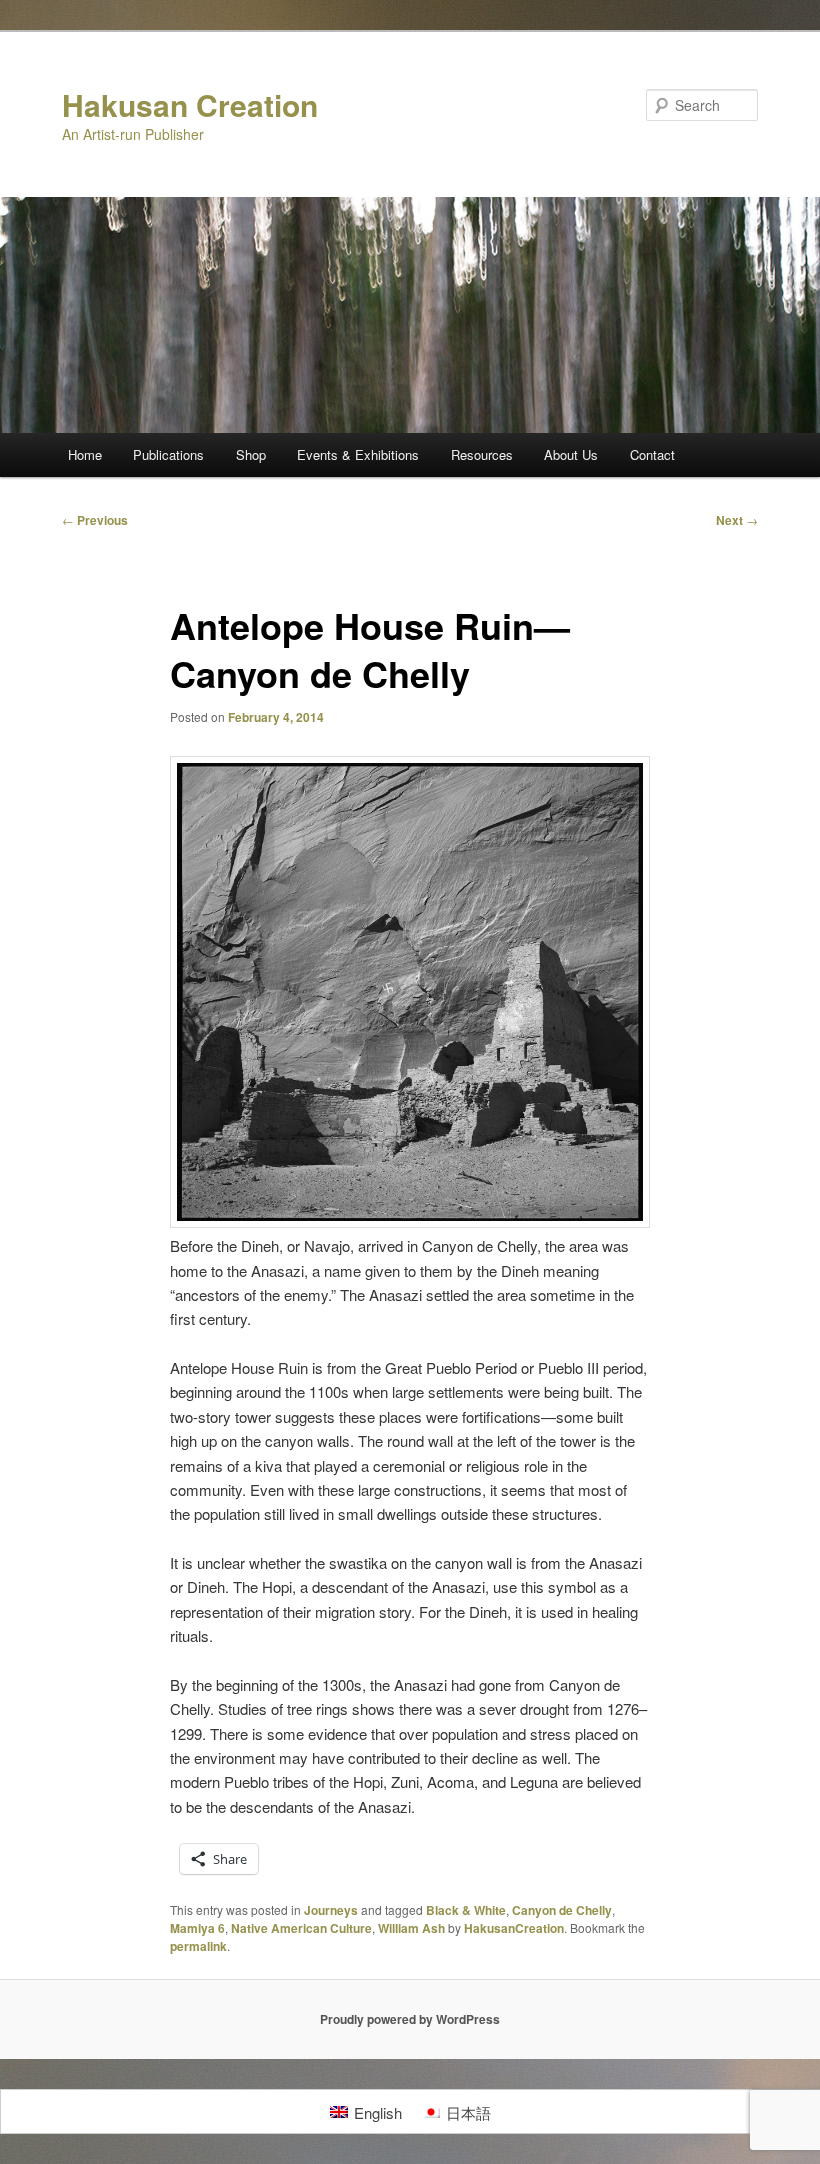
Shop (251, 454)
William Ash (411, 1928)
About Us (571, 454)
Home (85, 454)
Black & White (466, 1910)
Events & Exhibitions (358, 454)
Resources (482, 454)
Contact (652, 454)
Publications (168, 454)
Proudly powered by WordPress (410, 2019)
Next (737, 520)
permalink (198, 1946)
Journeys (331, 1910)
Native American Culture (301, 1928)
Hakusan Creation (190, 104)
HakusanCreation (514, 1928)
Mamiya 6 (197, 1928)
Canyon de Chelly (562, 1910)
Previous (95, 520)
